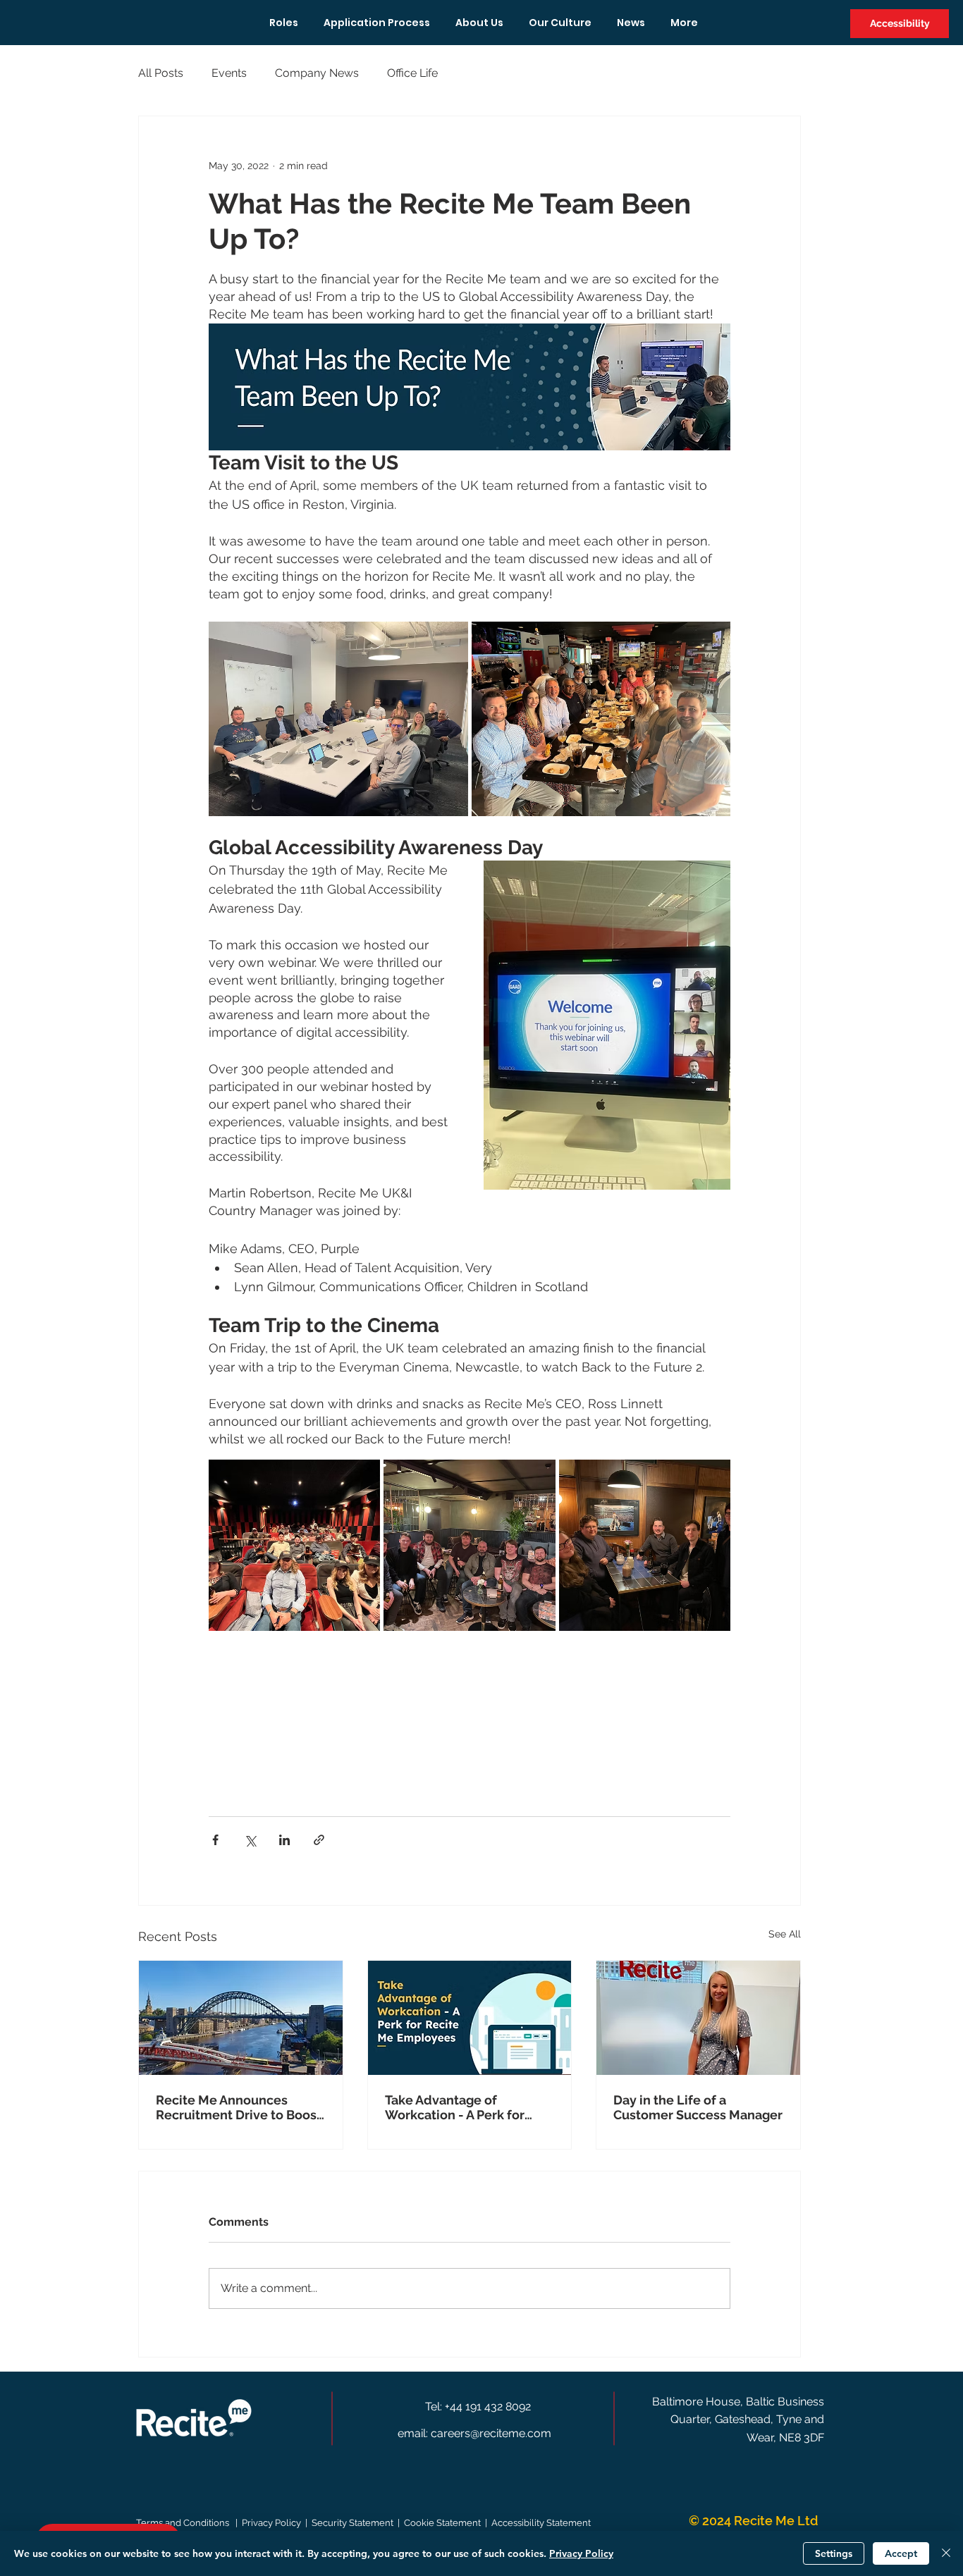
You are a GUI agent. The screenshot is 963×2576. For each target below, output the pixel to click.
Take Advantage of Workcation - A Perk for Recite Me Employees (455, 2107)
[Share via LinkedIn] (284, 1840)
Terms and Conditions (185, 2523)
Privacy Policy (581, 2553)
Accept (901, 2553)
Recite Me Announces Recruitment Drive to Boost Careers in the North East (239, 2107)
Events (229, 73)
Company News (317, 73)
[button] (900, 24)
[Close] (946, 2553)
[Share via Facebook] (215, 1840)
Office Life (412, 73)
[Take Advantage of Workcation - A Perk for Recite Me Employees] (470, 2018)
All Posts (161, 73)
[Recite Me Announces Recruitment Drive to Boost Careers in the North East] (241, 2018)
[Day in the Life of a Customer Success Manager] (698, 2018)
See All (785, 1934)
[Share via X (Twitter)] (250, 1840)
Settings (834, 2553)
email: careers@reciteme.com (474, 2433)
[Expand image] (338, 719)
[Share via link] (319, 1840)
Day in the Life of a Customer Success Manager (698, 2107)
